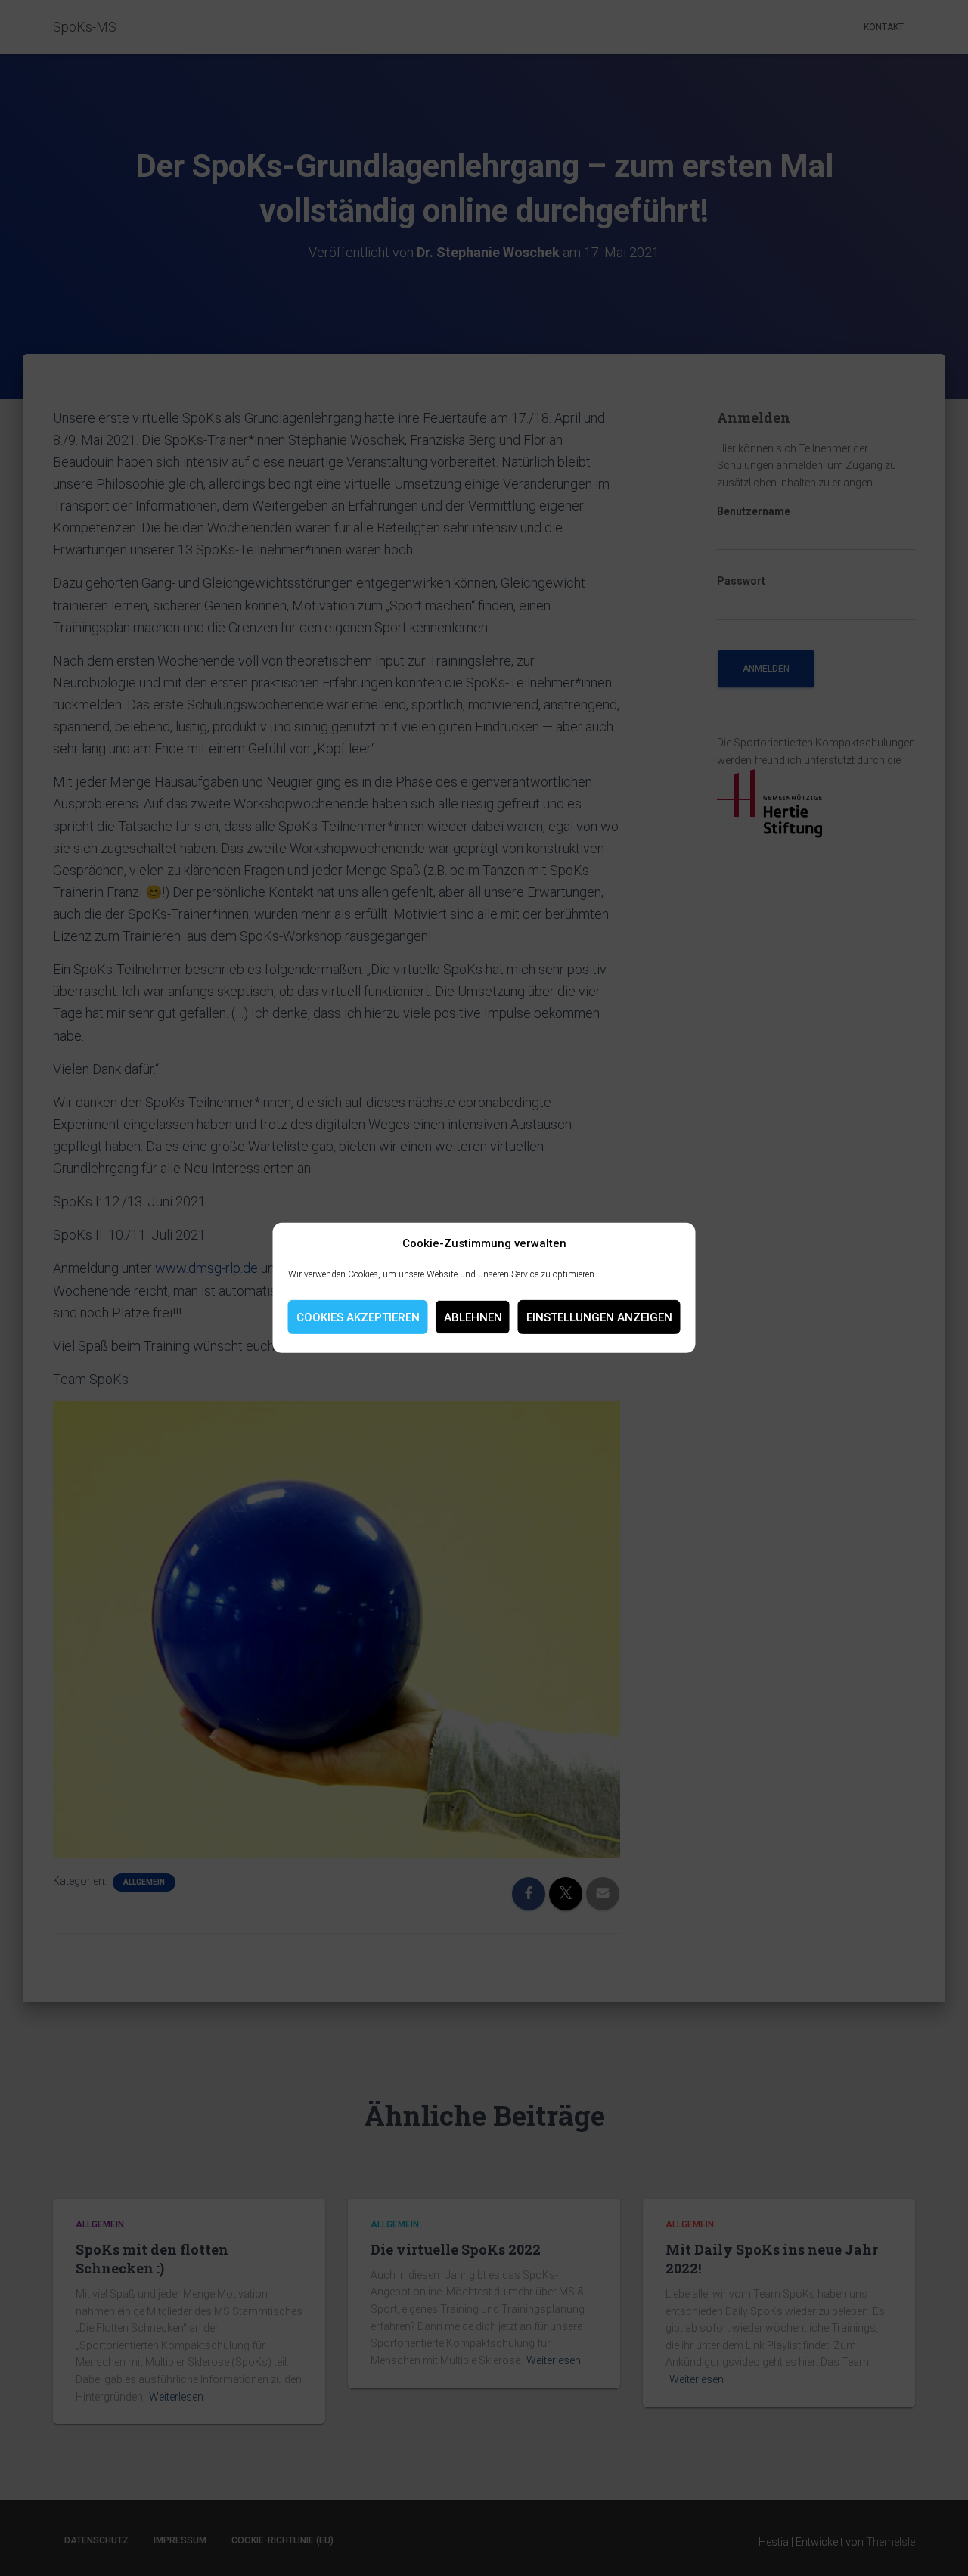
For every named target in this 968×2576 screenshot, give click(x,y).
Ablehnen (473, 1317)
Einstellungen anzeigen (599, 1317)
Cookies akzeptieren (358, 1317)
